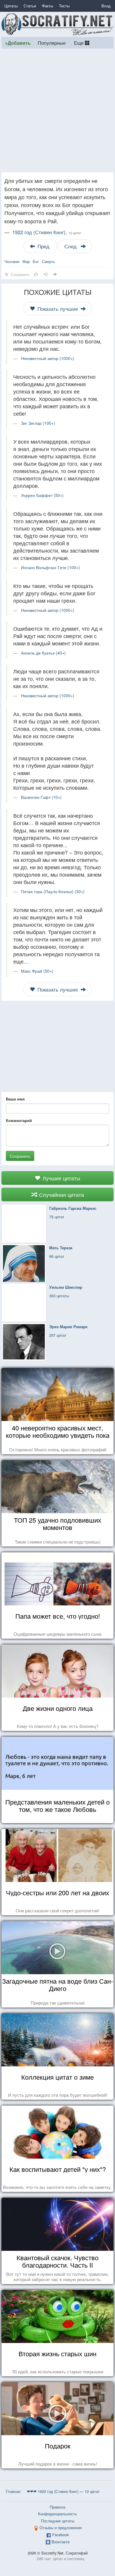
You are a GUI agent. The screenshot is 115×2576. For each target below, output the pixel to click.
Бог (36, 261)
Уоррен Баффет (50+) (42, 495)
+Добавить (18, 43)
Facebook (61, 2535)
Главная (13, 2491)
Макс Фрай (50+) (37, 971)
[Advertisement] (57, 110)
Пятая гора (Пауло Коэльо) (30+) (53, 891)
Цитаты (11, 6)
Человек (12, 261)
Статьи (30, 6)
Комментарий (19, 1121)
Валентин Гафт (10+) (41, 797)
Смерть (49, 261)
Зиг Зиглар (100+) (38, 423)
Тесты (64, 6)
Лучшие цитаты (61, 1178)
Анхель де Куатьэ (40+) (43, 653)
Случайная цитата (61, 1194)
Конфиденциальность (57, 2514)
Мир (26, 261)
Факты (47, 6)
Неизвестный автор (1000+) (48, 358)
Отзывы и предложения (61, 2528)
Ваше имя (15, 1099)
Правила (57, 2507)
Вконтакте (61, 2542)
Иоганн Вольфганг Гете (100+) (50, 567)
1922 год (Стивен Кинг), (47, 232)
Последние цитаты (58, 2521)
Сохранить (20, 1156)
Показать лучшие (58, 309)
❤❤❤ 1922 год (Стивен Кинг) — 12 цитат (63, 2491)
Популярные (52, 43)
